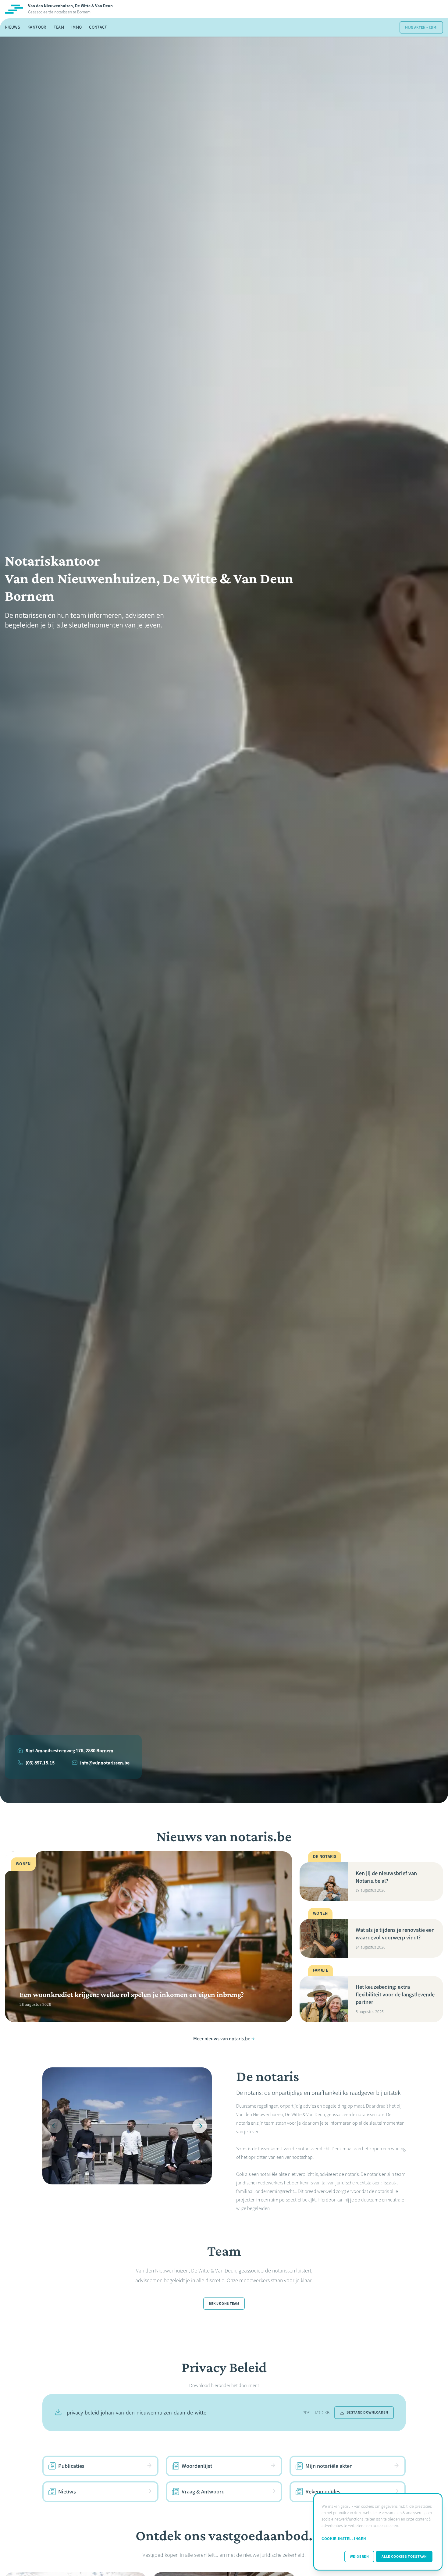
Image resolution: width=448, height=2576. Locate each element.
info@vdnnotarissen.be (105, 1763)
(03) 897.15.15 (40, 1763)
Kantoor (37, 27)
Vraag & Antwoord (203, 2492)
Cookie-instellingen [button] (344, 2539)
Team (59, 27)
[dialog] (378, 2532)
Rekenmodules (323, 2492)
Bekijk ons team (224, 2304)
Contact (98, 27)
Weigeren (359, 2556)
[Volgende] (200, 2126)
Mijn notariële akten (329, 2466)
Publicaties (71, 2466)
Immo (76, 27)
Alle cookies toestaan (404, 2556)
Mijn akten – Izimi (421, 27)
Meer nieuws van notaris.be (222, 2039)
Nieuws (12, 27)
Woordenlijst (197, 2466)
